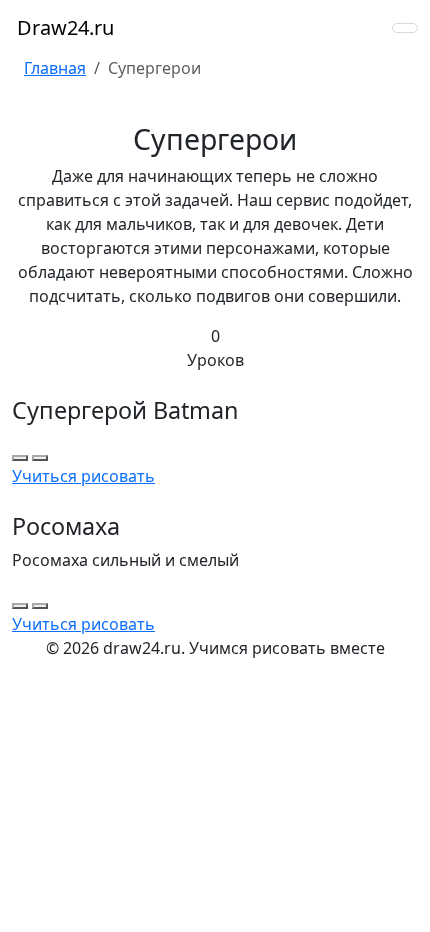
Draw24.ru (63, 27)
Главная (55, 68)
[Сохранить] (40, 458)
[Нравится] (20, 458)
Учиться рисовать (83, 476)
